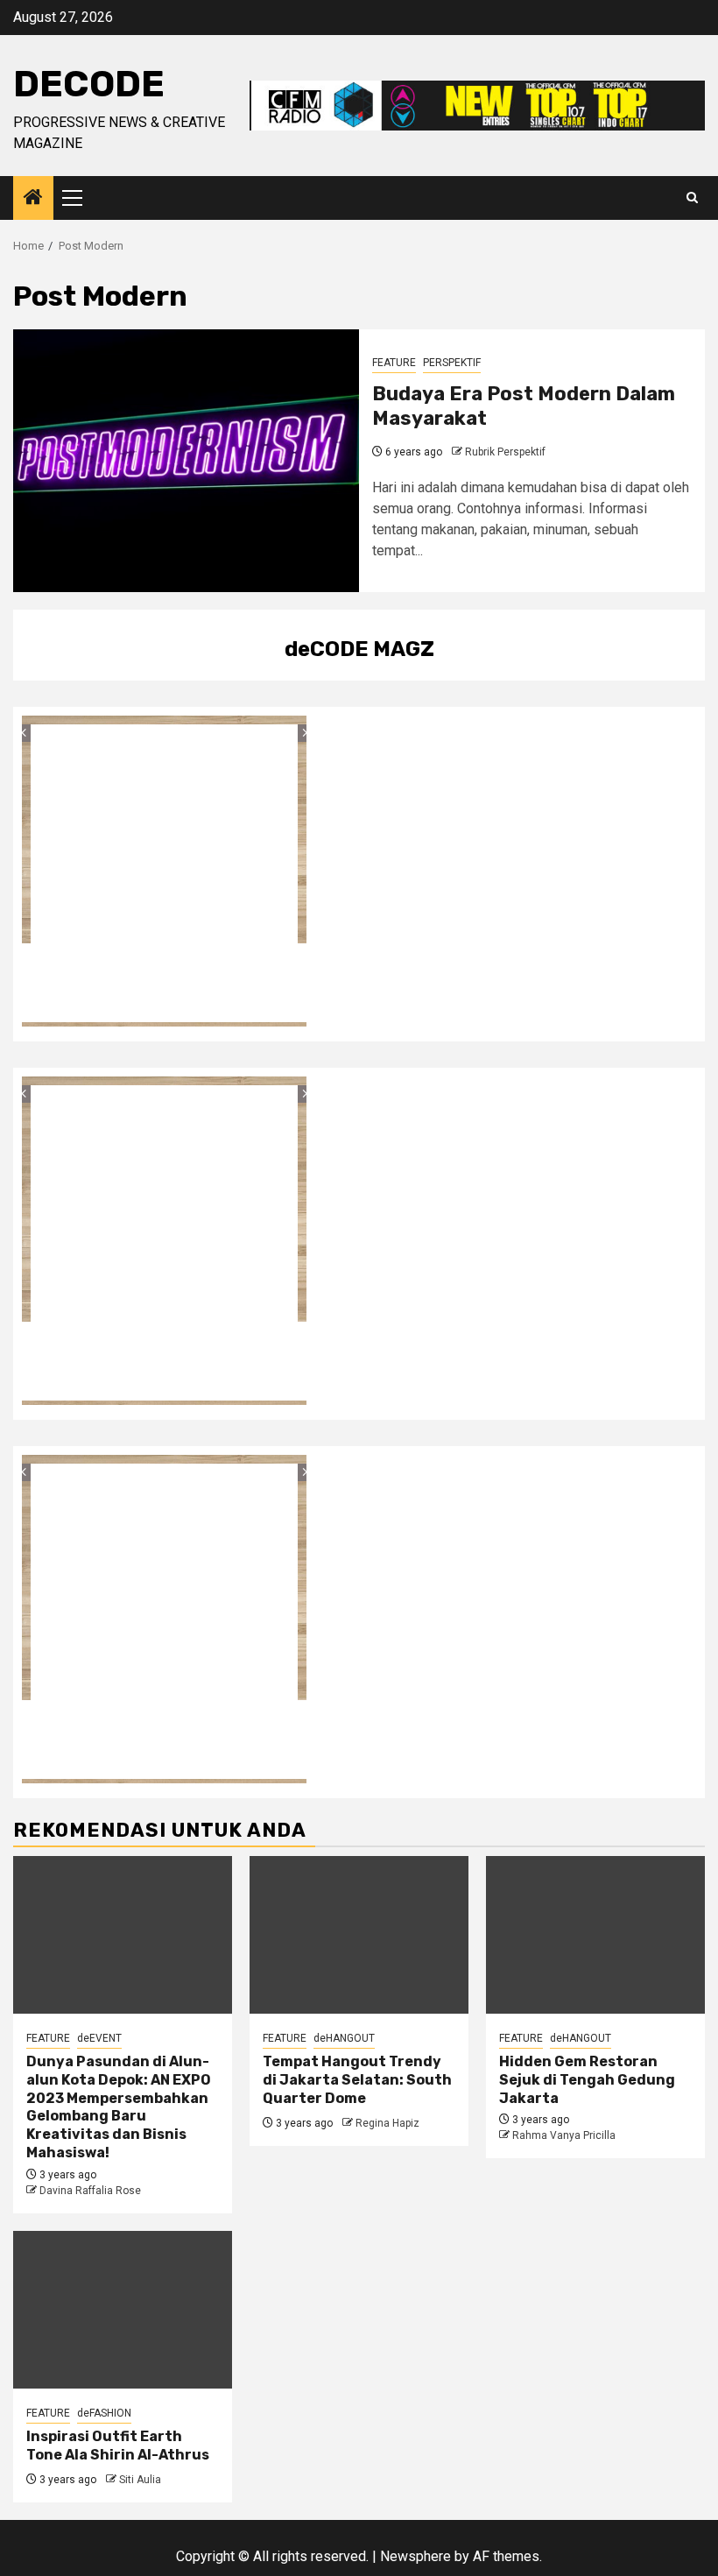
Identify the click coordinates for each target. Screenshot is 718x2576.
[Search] (692, 198)
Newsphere (415, 2556)
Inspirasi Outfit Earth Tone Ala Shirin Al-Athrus (118, 2445)
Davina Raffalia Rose (90, 2191)
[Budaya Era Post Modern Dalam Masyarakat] (186, 461)
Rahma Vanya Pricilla (564, 2135)
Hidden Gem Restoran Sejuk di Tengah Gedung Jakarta (587, 2080)
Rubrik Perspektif (505, 452)
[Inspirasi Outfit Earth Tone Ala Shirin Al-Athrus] (123, 2310)
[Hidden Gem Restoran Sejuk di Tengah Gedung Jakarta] (595, 1935)
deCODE (89, 84)
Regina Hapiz (387, 2123)
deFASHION (104, 2413)
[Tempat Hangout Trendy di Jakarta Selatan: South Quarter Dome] (359, 1935)
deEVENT (99, 2038)
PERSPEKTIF (452, 363)
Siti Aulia (140, 2480)
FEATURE (394, 363)
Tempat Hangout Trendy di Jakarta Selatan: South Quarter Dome (357, 2080)
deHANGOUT (344, 2038)
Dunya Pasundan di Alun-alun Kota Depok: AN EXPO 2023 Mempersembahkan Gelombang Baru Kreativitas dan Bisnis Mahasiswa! (119, 2107)
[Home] (33, 199)
